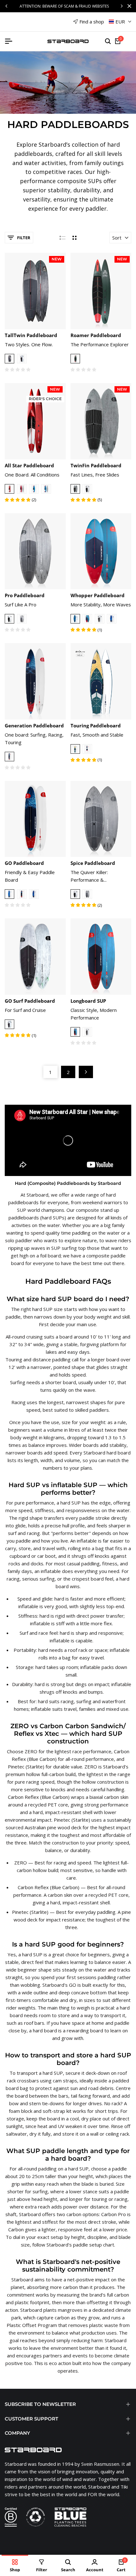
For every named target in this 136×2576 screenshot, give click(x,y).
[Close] (128, 6)
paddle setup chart (94, 2245)
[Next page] (86, 1072)
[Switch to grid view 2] (74, 238)
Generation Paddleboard (34, 725)
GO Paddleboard (24, 863)
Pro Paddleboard (25, 595)
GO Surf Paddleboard (30, 1001)
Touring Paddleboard (96, 725)
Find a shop (92, 22)
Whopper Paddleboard (98, 595)
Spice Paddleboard (93, 863)
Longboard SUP (88, 1001)
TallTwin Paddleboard (31, 335)
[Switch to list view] (62, 238)
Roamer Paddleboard (96, 335)
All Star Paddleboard (29, 465)
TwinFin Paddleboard (96, 465)
